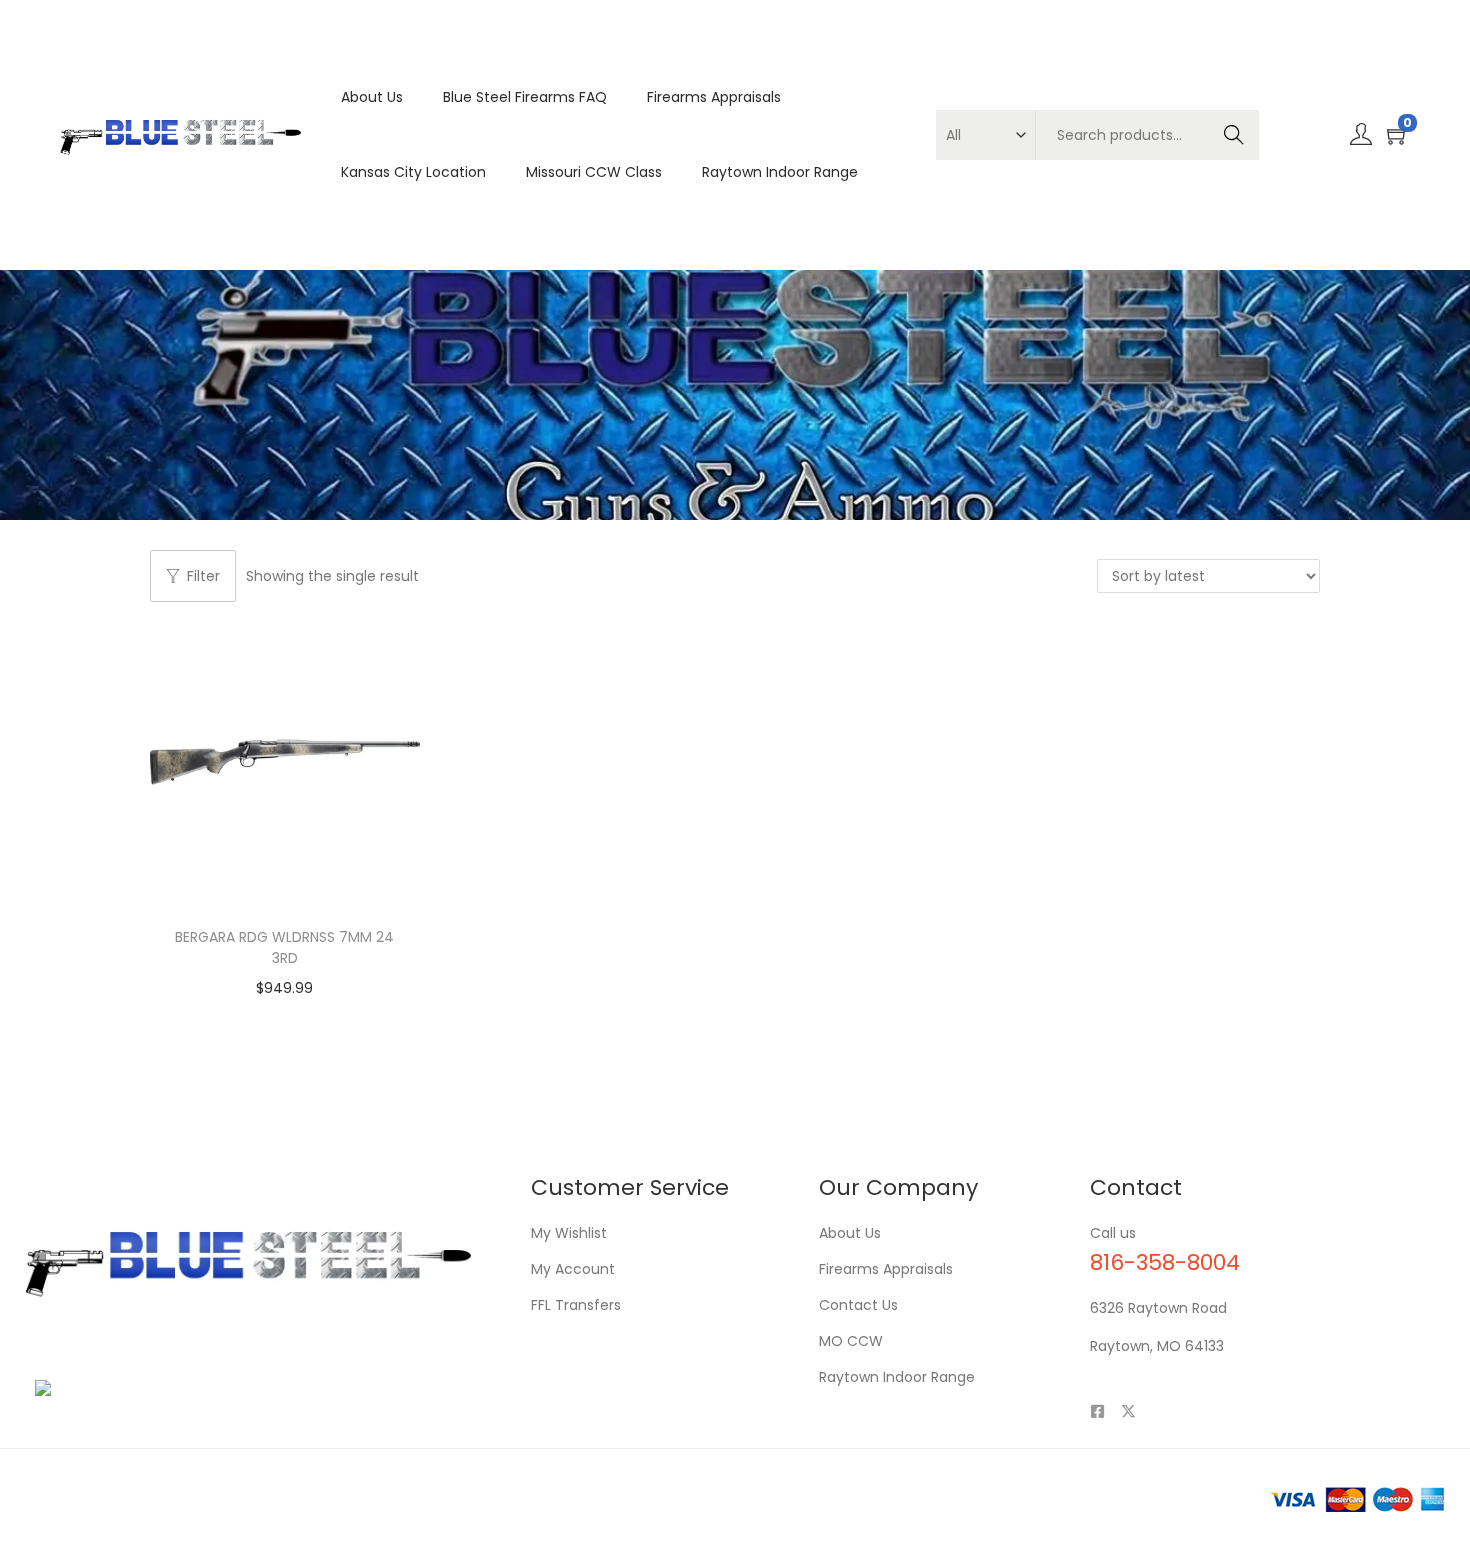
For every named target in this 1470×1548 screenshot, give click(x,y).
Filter (203, 576)
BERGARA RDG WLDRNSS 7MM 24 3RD (284, 947)
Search (1233, 135)
